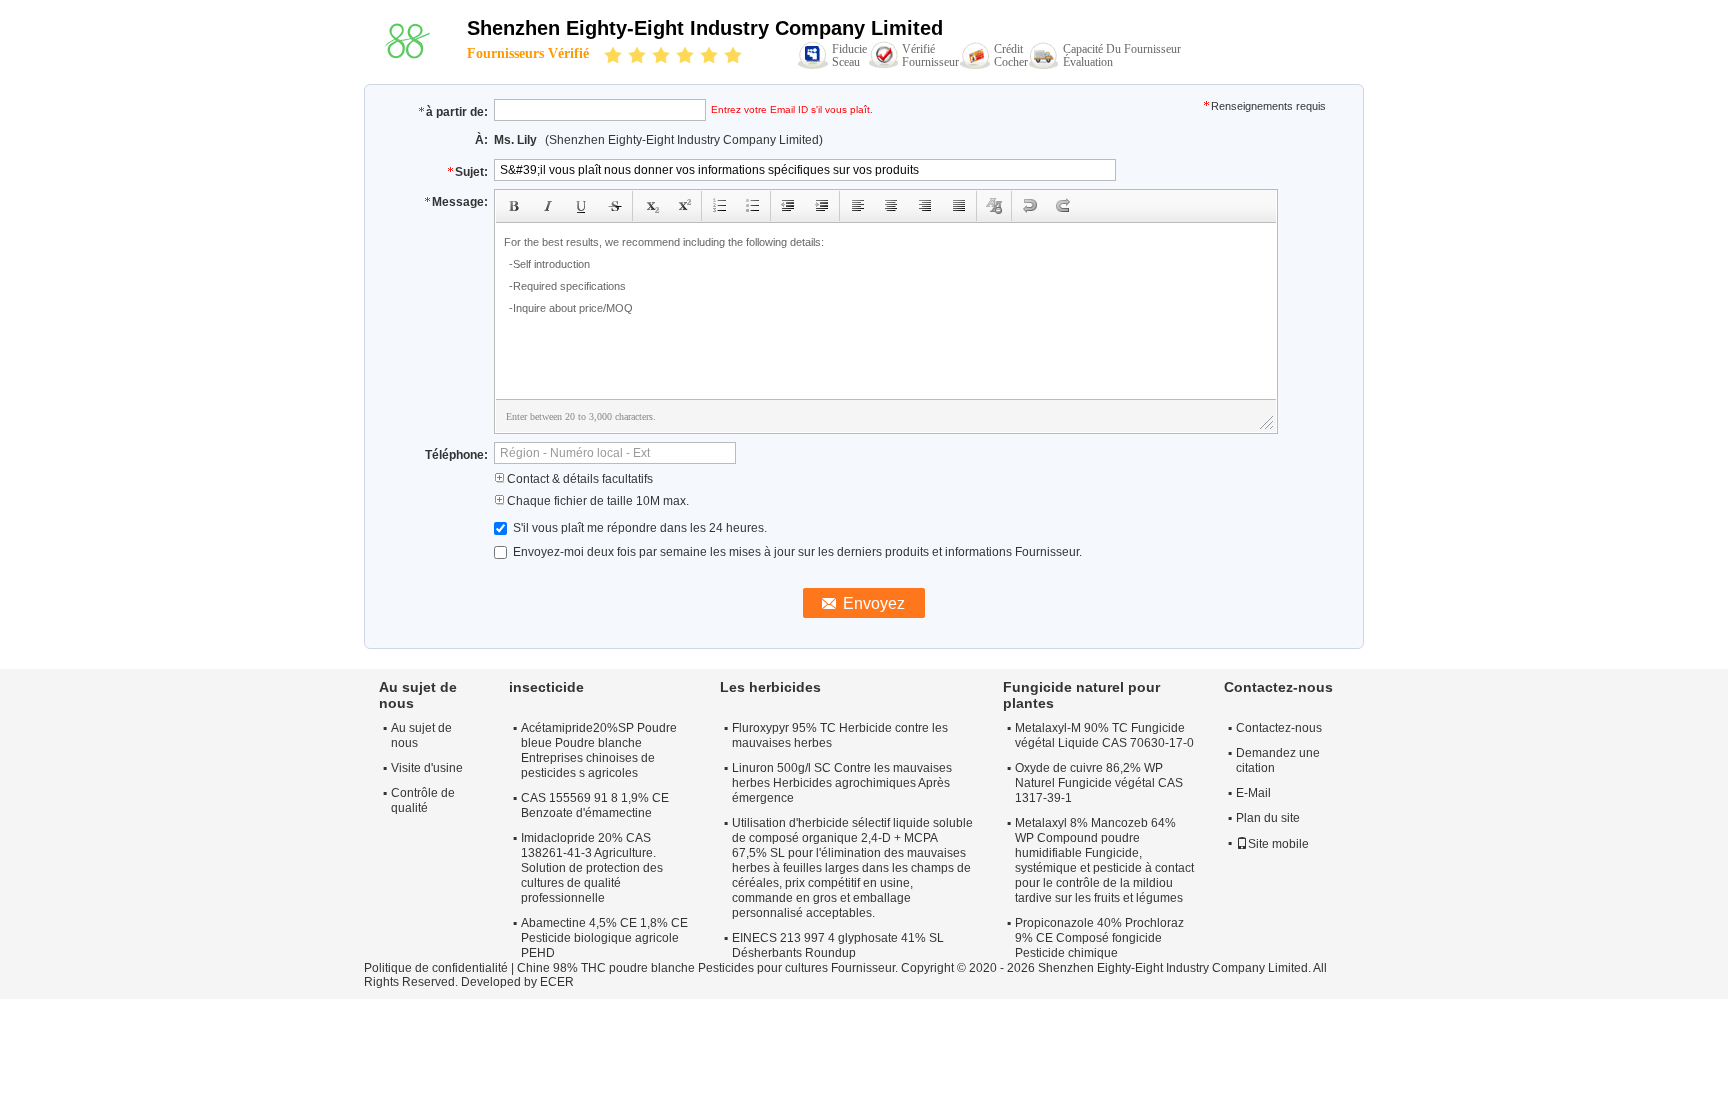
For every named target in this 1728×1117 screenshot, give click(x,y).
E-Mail (1253, 793)
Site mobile (1278, 844)
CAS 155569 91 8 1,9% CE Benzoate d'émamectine (595, 805)
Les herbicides (770, 687)
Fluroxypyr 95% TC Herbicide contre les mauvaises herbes (840, 735)
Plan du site (1268, 818)
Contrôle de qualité (423, 800)
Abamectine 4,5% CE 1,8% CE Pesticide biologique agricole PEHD (604, 938)
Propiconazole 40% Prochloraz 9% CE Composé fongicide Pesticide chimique (1099, 938)
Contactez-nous (1279, 728)
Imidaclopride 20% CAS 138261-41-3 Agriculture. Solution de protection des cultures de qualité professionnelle (592, 868)
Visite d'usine (427, 768)
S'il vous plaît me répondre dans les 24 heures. (638, 528)
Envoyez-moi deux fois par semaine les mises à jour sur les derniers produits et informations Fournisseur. (796, 552)
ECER (557, 982)
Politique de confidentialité (436, 968)
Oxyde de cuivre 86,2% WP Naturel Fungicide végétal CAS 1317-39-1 (1099, 783)
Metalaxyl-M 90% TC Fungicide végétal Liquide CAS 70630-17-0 (1104, 735)
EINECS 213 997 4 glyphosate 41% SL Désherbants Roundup (838, 945)
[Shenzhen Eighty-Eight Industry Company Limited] (406, 41)
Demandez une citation (1278, 760)
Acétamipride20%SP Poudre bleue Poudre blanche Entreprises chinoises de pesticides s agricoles (599, 750)
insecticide (546, 687)
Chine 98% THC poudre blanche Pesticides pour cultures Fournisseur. (709, 968)
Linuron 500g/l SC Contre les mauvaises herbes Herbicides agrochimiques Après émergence (842, 783)
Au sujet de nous (421, 735)
